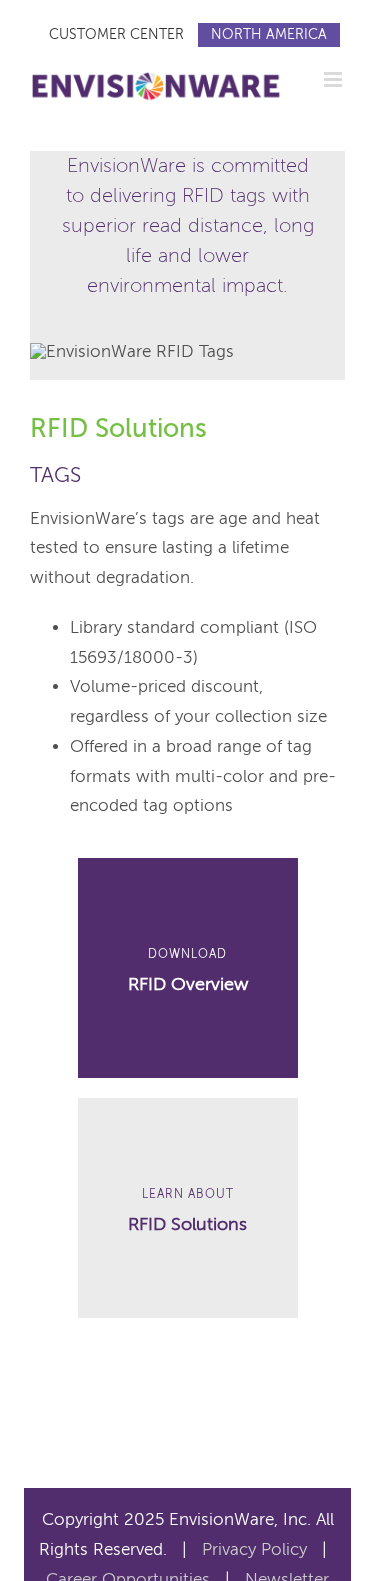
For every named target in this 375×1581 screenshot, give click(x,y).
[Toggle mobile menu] (334, 79)
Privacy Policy (254, 1549)
